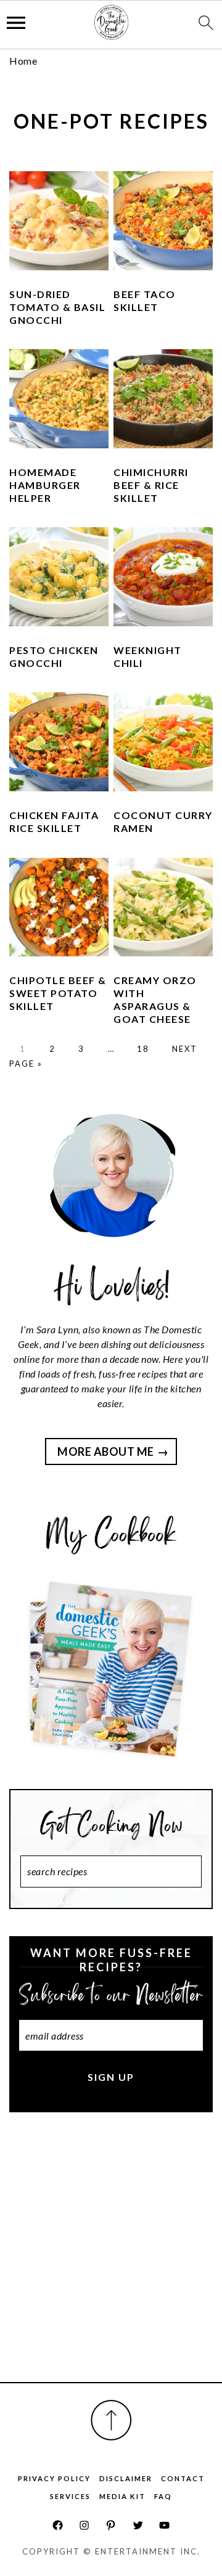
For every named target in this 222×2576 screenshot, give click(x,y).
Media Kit (122, 2496)
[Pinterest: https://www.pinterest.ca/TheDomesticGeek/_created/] (111, 2525)
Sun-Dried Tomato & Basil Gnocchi (57, 307)
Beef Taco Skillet (145, 301)
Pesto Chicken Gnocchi (54, 656)
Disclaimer (126, 2478)
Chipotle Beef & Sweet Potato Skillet (58, 993)
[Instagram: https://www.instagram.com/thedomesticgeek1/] (84, 2525)
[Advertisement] (111, 2261)
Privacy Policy (54, 2478)
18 (143, 1049)
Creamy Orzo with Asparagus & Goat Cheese (155, 999)
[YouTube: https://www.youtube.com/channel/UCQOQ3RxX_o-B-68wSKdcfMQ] (164, 2525)
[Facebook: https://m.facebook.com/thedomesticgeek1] (58, 2525)
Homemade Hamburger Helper (45, 485)
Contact (183, 2478)
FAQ (163, 2496)
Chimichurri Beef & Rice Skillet (151, 485)
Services (70, 2496)
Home (23, 61)
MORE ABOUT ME (106, 1452)
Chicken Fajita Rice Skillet (54, 822)
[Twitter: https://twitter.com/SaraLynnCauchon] (138, 2525)
